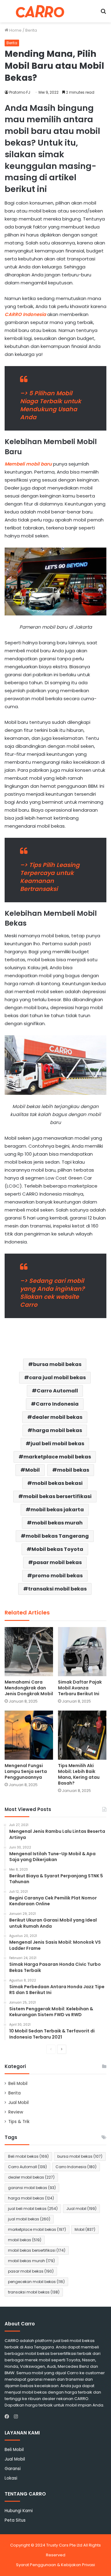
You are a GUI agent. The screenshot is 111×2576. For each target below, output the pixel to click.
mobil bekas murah (57, 1523)
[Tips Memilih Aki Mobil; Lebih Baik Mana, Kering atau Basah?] (82, 1735)
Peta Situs (15, 2520)
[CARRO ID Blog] (40, 11)
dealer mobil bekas (57, 1417)
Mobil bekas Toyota (57, 1549)
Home (15, 30)
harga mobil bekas (57, 1430)
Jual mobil (81, 2209)
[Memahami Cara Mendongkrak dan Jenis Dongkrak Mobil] (29, 1652)
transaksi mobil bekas (57, 1589)
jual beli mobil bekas (57, 1444)
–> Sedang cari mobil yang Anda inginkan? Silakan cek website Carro (52, 1293)
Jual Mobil (18, 2103)
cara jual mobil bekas (57, 1378)
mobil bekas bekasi (57, 1483)
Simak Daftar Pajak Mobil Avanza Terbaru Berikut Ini (80, 1688)
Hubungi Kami (19, 2511)
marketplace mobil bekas (57, 1457)
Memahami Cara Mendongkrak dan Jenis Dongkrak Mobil (29, 1688)
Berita (31, 30)
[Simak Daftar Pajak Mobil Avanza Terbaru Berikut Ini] (82, 1652)
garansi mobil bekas (32, 2188)
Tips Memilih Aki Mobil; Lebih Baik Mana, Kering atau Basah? (79, 1774)
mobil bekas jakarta (57, 1510)
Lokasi (11, 2478)
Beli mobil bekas (28, 2156)
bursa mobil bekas (57, 1364)
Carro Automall (57, 1391)
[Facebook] (8, 2417)
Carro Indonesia (57, 1404)
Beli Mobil (18, 2084)
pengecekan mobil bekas (36, 2282)
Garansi (13, 2469)
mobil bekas (73, 1470)
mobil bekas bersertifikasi (57, 1496)
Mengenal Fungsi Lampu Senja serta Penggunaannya (26, 1771)
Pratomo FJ (20, 92)
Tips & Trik (19, 2122)
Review (16, 2112)
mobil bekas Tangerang (57, 1536)
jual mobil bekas (29, 2219)
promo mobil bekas (57, 1576)
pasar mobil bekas (57, 1562)
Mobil (33, 1470)
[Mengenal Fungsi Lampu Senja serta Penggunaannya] (29, 1735)
